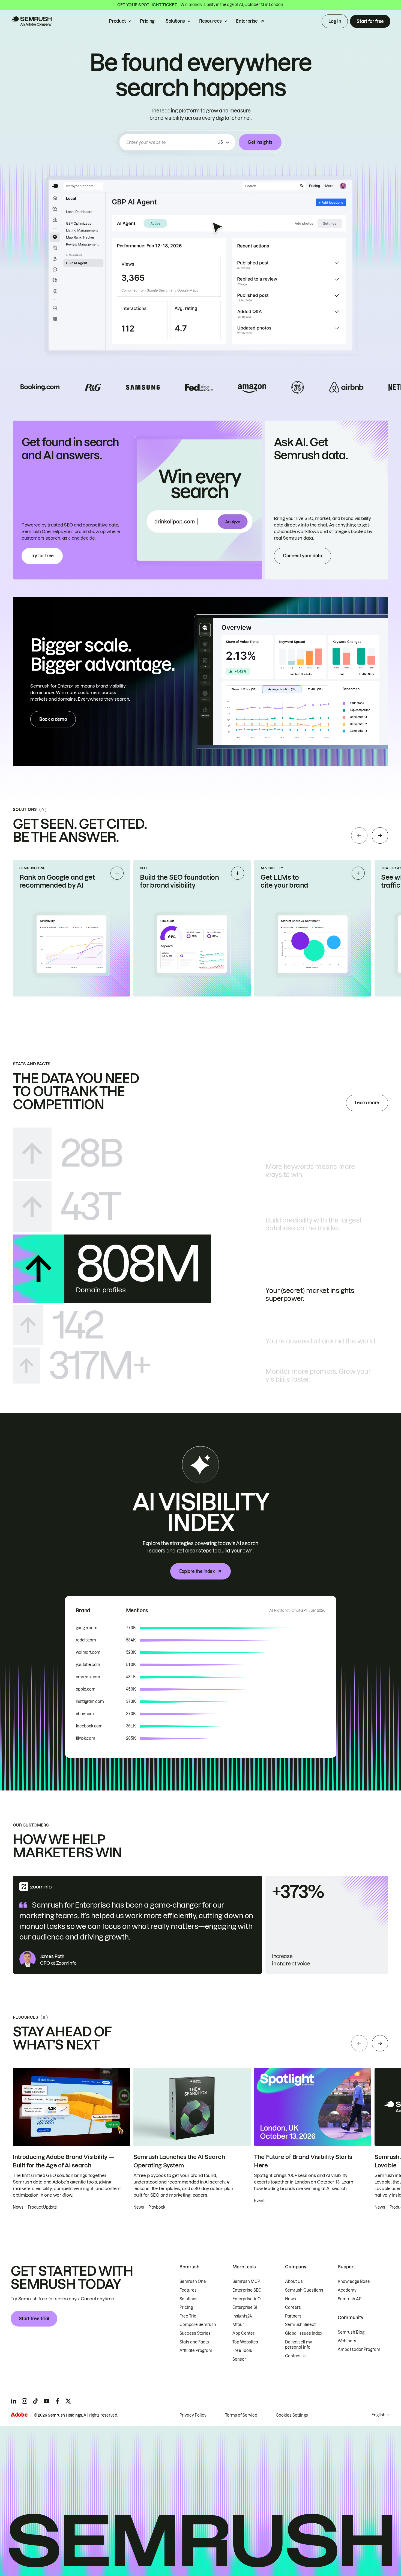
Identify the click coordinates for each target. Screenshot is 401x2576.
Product (117, 21)
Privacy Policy (193, 2415)
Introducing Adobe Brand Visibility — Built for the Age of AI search (63, 2161)
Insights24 (242, 2316)
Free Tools (242, 2351)
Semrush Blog (351, 2332)
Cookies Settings (292, 2415)
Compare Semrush (198, 2325)
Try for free (42, 556)
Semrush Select (300, 2325)
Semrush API (350, 2299)
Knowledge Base (354, 2281)
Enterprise (247, 21)
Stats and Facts (194, 2342)
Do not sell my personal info (299, 2345)
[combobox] (171, 142)
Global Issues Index (304, 2333)
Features (188, 2290)
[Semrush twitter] (68, 2401)
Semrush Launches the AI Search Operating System (179, 2161)
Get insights (260, 142)
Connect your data (303, 556)
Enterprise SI (245, 2307)
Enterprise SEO (247, 2290)
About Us (294, 2281)
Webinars (347, 2341)
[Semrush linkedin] (14, 2401)
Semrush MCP (246, 2281)
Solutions (175, 21)
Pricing (147, 21)
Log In (335, 21)
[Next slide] (380, 835)
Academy (347, 2290)
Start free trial (34, 2319)
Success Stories (195, 2333)
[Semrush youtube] (46, 2401)
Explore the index (197, 1571)
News (291, 2299)
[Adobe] (19, 2415)
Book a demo (53, 719)
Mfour (238, 2325)
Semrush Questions (304, 2290)
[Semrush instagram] (25, 2401)
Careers (293, 2307)
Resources (210, 21)
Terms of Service (241, 2415)
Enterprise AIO (247, 2299)
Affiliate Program (196, 2351)
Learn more (367, 1103)
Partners (293, 2316)
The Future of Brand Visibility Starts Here (303, 2161)
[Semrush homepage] (31, 21)
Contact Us (296, 2356)
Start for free (370, 21)
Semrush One (193, 2281)
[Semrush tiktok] (35, 2401)
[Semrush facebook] (57, 2401)
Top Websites (245, 2342)
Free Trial (188, 2316)
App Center (243, 2333)
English (378, 2415)
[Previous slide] (359, 835)
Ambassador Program (359, 2349)
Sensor (239, 2359)
